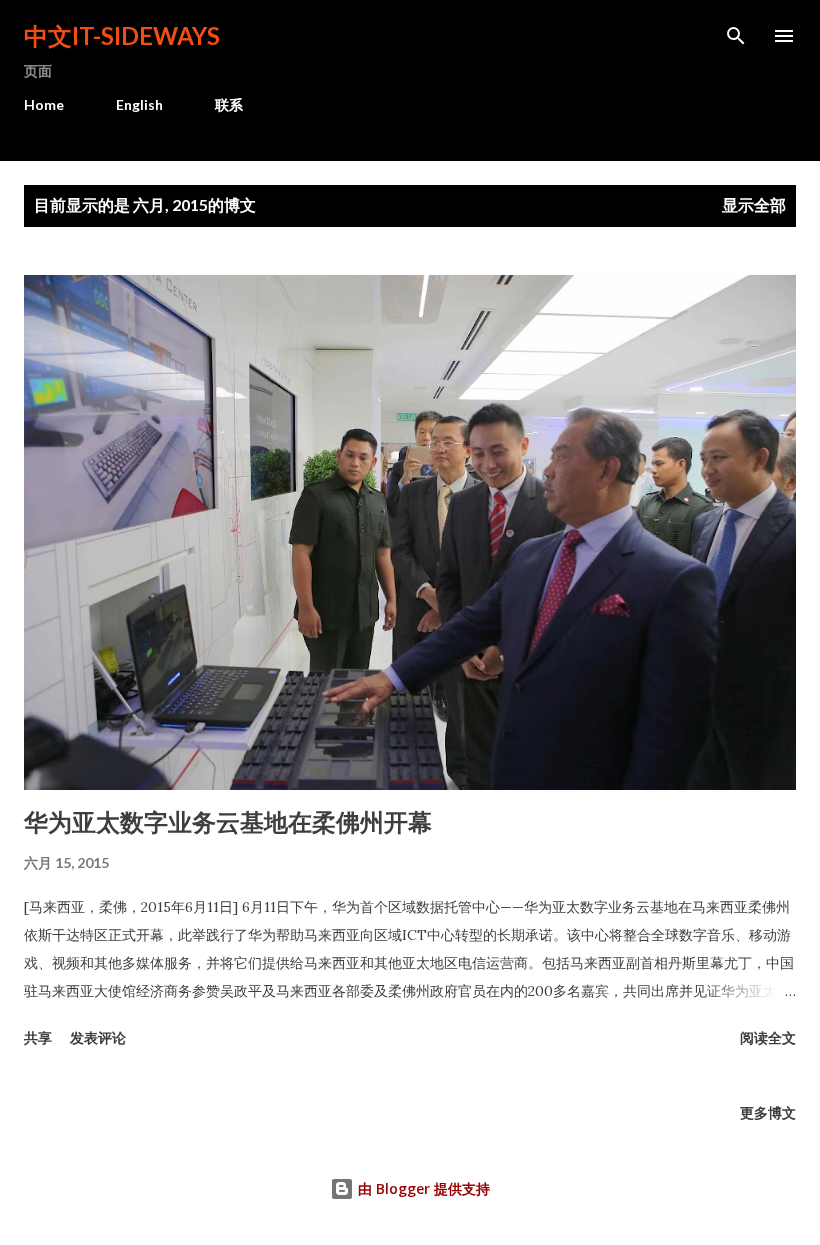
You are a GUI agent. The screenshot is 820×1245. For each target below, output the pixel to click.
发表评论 (98, 1037)
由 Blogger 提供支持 (422, 1188)
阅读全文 (768, 1037)
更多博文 (768, 1112)
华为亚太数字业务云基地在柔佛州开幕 (228, 821)
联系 (229, 104)
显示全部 (754, 204)
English (139, 104)
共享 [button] (38, 1037)
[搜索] (736, 36)
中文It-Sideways (122, 35)
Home (44, 104)
